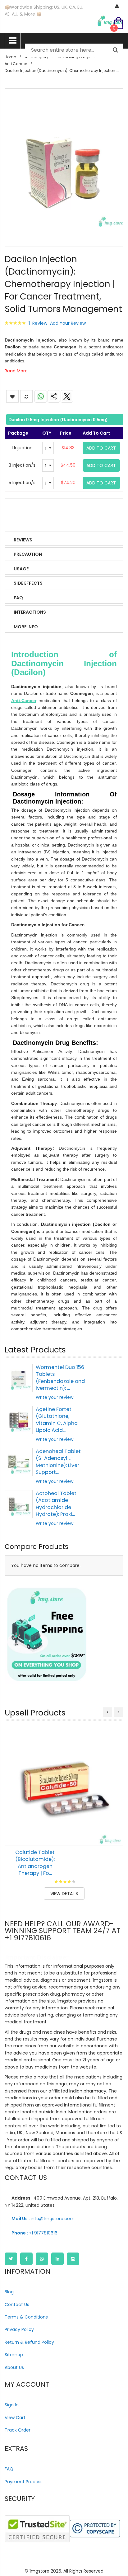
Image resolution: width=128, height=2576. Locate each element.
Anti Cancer (16, 64)
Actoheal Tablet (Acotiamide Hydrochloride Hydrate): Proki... (56, 1504)
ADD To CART (101, 448)
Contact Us (17, 2305)
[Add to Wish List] (114, 1823)
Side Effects (28, 583)
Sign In (12, 2405)
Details (23, 526)
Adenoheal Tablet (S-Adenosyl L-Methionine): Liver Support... (58, 1462)
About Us (14, 2367)
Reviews (23, 540)
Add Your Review (68, 323)
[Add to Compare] (114, 1837)
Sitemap (14, 2355)
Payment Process (24, 2482)
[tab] (64, 420)
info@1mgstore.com (43, 2219)
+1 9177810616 (34, 2233)
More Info (26, 627)
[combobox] (74, 50)
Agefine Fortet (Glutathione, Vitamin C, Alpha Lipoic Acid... (57, 1420)
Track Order (18, 2430)
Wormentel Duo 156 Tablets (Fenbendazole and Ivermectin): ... (60, 1378)
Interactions (30, 612)
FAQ (18, 598)
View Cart (15, 2418)
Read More (16, 371)
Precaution (28, 554)
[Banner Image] (47, 1635)
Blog (9, 2292)
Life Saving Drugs (74, 57)
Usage (21, 569)
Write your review (55, 1397)
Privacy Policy (19, 2329)
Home (10, 57)
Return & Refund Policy (29, 2342)
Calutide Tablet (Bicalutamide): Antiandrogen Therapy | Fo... (35, 1863)
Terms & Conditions (26, 2317)
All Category (37, 57)
